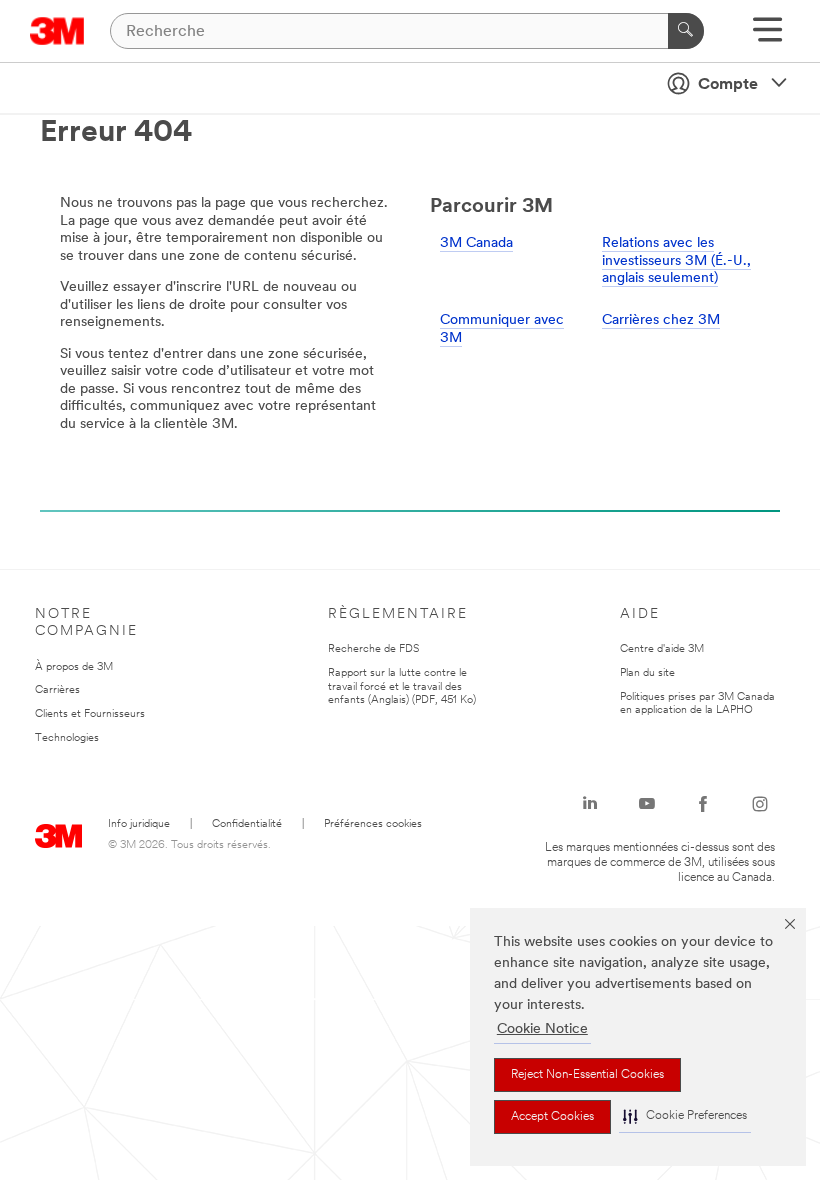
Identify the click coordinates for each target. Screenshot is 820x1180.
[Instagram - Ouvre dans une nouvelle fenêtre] (760, 804)
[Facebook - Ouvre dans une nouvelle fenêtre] (703, 804)
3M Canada (476, 243)
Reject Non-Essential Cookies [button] (587, 1075)
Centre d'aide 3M (662, 649)
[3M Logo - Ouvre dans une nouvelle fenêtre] (57, 31)
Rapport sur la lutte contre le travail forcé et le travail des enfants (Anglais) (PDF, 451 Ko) (402, 687)
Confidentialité (247, 824)
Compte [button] (728, 85)
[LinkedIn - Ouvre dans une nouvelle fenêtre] (590, 804)
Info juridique (139, 824)
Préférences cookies (373, 824)
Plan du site (647, 673)
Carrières (57, 690)
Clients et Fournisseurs (90, 714)
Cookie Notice (542, 1029)
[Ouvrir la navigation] (767, 36)
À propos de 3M (74, 667)
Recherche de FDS (373, 649)
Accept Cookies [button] (552, 1117)
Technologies (67, 738)
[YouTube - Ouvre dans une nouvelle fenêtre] (647, 804)
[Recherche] (686, 31)
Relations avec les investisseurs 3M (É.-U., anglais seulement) (676, 261)
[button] (685, 1116)
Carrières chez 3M (661, 320)
